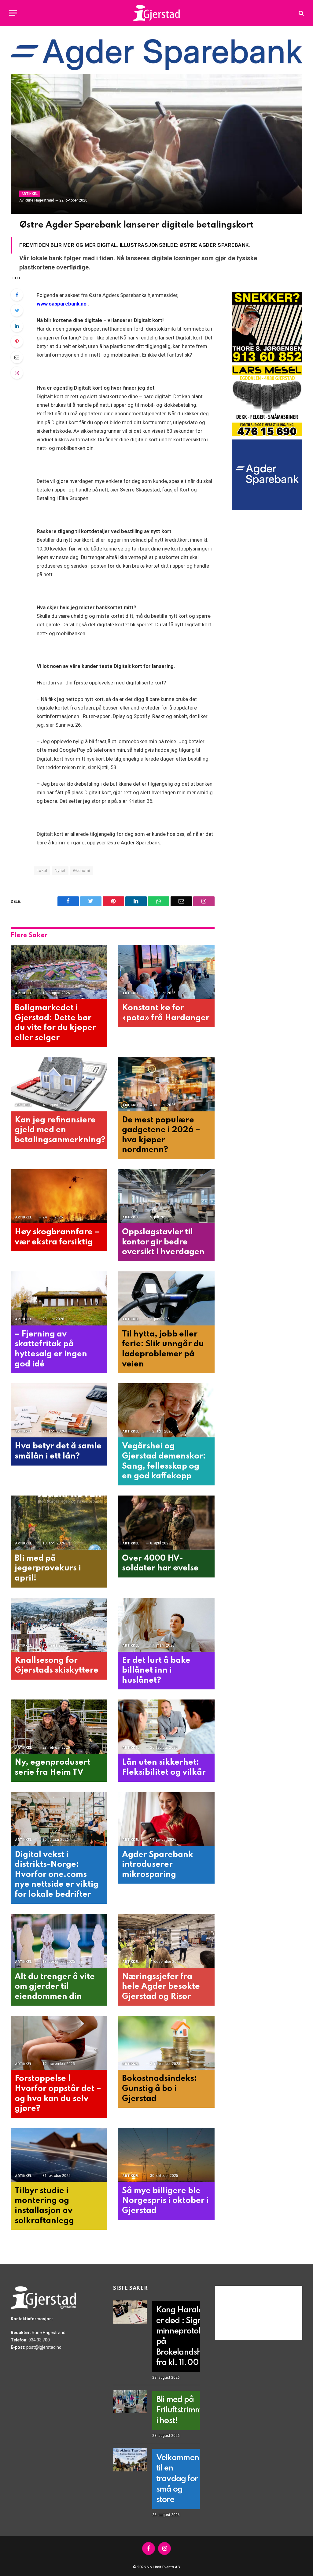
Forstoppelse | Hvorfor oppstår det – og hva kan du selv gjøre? (58, 2094)
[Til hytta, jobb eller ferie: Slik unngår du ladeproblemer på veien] (166, 1298)
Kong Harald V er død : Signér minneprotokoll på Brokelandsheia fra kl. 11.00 (185, 2336)
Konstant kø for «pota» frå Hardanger (166, 1013)
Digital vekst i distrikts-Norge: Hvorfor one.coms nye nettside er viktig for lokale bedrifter (57, 1875)
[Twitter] (17, 310)
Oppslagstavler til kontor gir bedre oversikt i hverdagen (163, 1242)
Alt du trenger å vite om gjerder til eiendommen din (55, 1987)
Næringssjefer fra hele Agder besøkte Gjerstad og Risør (161, 1987)
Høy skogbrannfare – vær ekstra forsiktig (57, 1237)
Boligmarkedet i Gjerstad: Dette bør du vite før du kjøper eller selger (55, 1023)
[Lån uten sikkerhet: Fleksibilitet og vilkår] (166, 1727)
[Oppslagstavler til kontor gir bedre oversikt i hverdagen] (166, 1196)
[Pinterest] (17, 342)
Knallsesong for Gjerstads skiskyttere (57, 1666)
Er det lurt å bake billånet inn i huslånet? (156, 1670)
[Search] (301, 13)
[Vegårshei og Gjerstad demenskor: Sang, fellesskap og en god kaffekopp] (166, 1410)
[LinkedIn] (17, 326)
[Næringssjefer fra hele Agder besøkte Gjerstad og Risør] (166, 1941)
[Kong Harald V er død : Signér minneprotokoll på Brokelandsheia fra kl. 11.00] (130, 2312)
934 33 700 (39, 2340)
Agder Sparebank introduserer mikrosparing (158, 1865)
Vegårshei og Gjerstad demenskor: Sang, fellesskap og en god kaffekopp (164, 1461)
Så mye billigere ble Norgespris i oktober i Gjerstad (165, 2201)
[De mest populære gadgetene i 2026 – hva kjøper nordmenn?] (166, 1084)
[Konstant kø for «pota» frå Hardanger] (166, 972)
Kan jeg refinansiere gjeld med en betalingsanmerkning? (59, 1130)
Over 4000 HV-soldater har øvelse (160, 1563)
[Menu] (13, 13)
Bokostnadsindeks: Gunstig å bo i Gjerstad (159, 2089)
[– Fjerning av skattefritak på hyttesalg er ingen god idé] (59, 1298)
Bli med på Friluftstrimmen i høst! (184, 2410)
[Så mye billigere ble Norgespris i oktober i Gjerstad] (166, 2155)
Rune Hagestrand (39, 200)
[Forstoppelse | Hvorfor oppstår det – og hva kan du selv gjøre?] (59, 2043)
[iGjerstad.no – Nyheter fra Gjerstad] (157, 13)
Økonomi (82, 871)
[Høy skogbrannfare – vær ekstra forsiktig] (59, 1196)
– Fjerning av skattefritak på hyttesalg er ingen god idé (51, 1349)
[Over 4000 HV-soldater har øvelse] (166, 1523)
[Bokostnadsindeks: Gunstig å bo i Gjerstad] (166, 2043)
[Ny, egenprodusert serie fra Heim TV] (59, 1727)
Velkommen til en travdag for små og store (178, 2479)
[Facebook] (17, 295)
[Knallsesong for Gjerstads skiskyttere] (59, 1625)
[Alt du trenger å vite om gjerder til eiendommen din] (59, 1941)
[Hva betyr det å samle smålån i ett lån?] (59, 1410)
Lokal (42, 871)
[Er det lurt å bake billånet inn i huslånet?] (166, 1625)
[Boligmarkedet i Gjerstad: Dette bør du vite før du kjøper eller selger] (59, 972)
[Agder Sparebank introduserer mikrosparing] (166, 1819)
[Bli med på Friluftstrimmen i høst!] (130, 2402)
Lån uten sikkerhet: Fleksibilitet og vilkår (164, 1767)
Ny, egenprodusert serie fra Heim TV (52, 1767)
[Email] (17, 357)
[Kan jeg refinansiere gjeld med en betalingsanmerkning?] (59, 1084)
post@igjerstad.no (44, 2347)
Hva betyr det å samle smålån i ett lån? (58, 1451)
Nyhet (60, 871)
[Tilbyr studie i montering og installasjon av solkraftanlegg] (59, 2155)
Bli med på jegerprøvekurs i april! (48, 1568)
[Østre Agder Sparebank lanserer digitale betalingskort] (156, 144)
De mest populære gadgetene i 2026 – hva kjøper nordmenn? (161, 1135)
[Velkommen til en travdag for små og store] (130, 2460)
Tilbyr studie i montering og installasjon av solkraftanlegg (44, 2206)
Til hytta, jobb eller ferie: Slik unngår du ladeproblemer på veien (163, 1349)
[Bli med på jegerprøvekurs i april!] (59, 1523)
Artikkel (30, 194)
